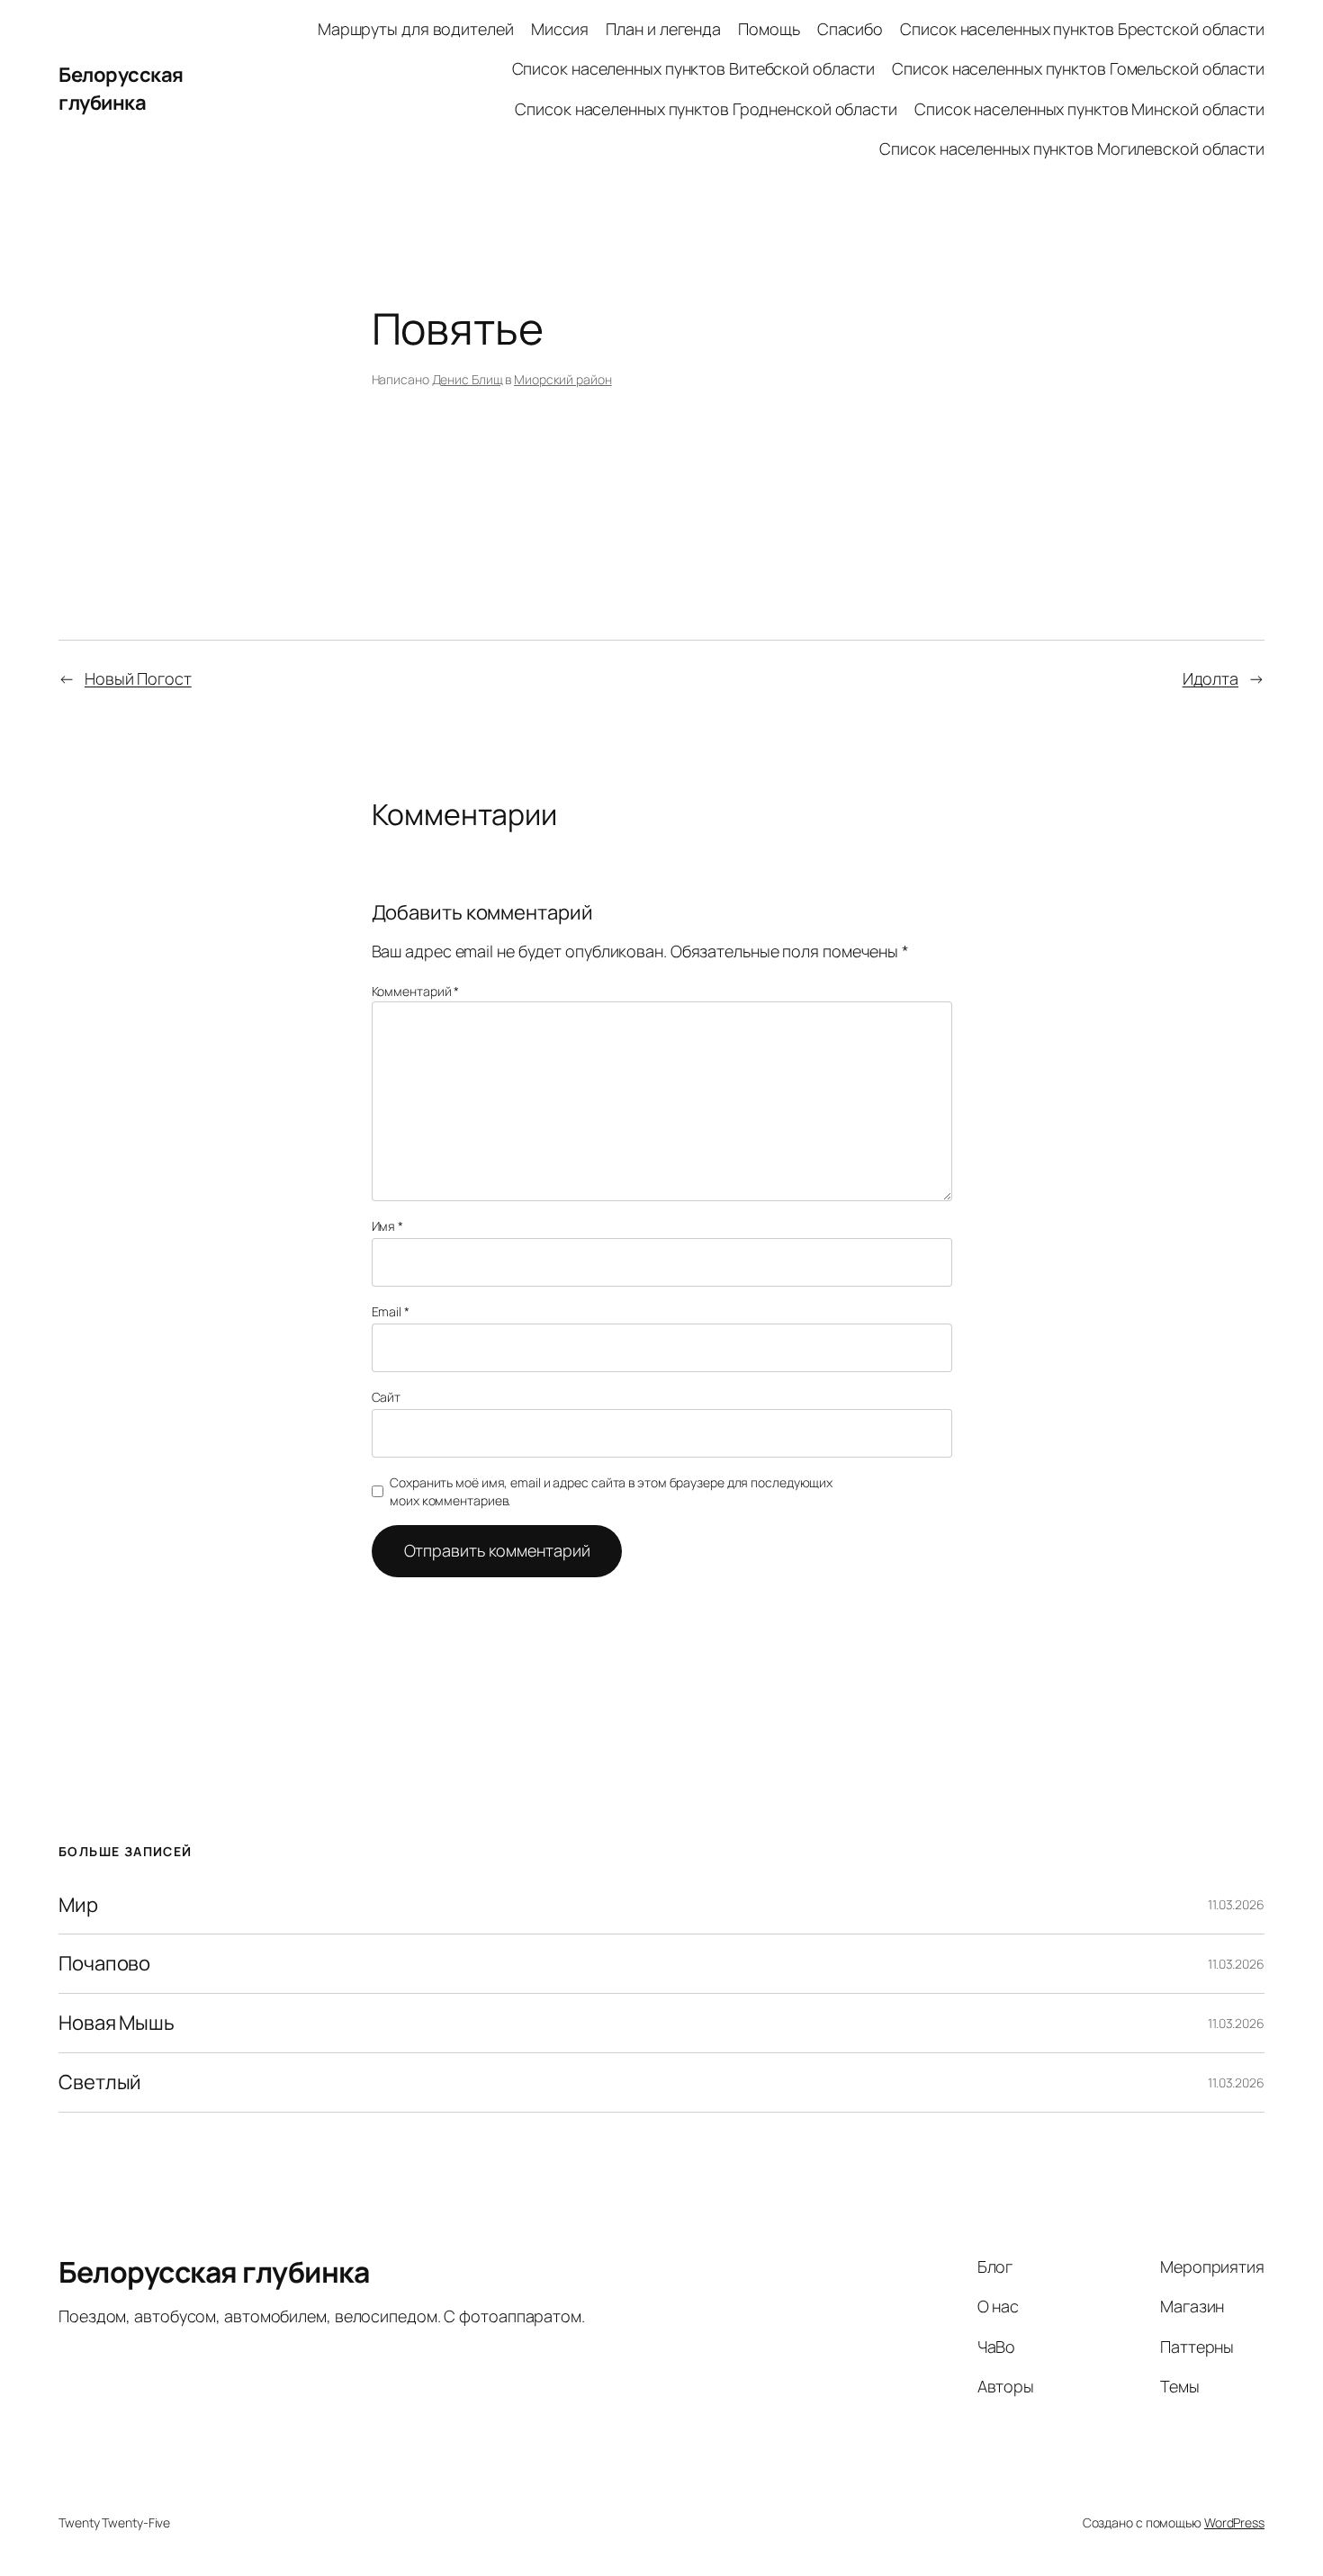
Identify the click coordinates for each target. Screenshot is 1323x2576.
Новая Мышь (117, 2023)
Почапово (104, 1964)
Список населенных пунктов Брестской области (1082, 29)
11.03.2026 (1236, 1904)
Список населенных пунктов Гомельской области (1078, 68)
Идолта (1210, 678)
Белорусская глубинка (121, 89)
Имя (388, 1226)
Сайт (387, 1397)
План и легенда (663, 29)
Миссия (560, 29)
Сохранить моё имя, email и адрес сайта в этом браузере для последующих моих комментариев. (611, 1491)
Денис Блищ (468, 379)
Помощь (769, 29)
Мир (78, 1905)
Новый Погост (138, 678)
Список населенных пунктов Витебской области (694, 68)
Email (391, 1311)
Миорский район (563, 379)
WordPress (1234, 2522)
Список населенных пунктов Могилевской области (1072, 148)
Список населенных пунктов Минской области (1089, 109)
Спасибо (850, 29)
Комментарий (416, 991)
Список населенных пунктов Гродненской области (706, 109)
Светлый (100, 2082)
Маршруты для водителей (416, 29)
